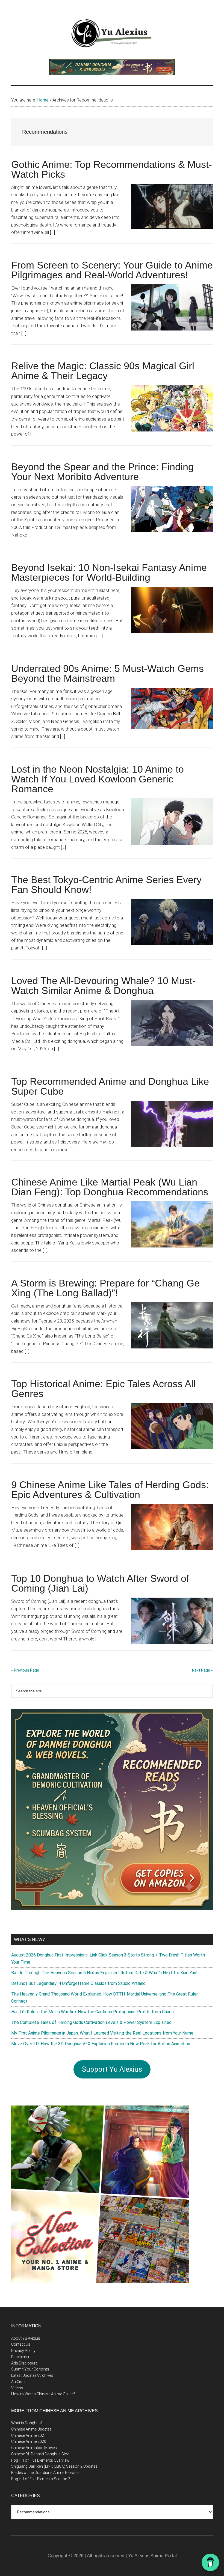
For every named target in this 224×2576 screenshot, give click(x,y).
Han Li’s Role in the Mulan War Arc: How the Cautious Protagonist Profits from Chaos (92, 2012)
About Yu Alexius (26, 2338)
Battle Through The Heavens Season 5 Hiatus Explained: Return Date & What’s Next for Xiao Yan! (104, 1973)
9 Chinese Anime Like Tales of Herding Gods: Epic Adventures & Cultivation (110, 1490)
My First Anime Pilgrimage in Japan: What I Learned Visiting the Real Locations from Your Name (102, 2033)
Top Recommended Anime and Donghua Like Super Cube (110, 1086)
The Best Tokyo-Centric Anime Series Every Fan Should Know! (106, 885)
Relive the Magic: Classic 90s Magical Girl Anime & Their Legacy (103, 371)
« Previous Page (25, 1670)
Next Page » (202, 1670)
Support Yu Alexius (112, 2069)
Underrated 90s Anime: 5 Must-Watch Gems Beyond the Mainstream (107, 673)
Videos (17, 2388)
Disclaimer (20, 2357)
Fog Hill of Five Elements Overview (40, 2460)
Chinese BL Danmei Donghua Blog (40, 2454)
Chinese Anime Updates (31, 2429)
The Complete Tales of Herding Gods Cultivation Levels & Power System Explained (91, 2022)
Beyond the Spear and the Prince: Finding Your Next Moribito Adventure (102, 472)
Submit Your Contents (30, 2369)
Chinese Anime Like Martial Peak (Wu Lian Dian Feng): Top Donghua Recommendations (110, 1187)
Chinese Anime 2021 (29, 2435)
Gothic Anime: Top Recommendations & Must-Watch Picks (112, 169)
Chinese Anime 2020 (29, 2441)
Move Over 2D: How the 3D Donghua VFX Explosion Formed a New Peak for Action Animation (101, 2044)
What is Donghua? (27, 2423)
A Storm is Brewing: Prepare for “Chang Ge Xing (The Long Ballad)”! (105, 1288)
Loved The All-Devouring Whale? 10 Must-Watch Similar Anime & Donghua (103, 986)
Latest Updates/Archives (32, 2375)
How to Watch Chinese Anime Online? (43, 2394)
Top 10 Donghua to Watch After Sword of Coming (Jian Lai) (100, 1583)
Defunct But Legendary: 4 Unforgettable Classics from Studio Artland (78, 1983)
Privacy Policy (23, 2351)
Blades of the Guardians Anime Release (45, 2473)
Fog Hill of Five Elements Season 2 (41, 2479)
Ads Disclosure (24, 2363)
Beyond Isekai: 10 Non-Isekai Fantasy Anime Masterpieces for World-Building (109, 572)
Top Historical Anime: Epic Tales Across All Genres (103, 1389)
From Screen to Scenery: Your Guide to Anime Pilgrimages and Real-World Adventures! (112, 270)
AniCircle (19, 2382)
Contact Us (21, 2344)
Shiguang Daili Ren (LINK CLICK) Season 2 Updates (54, 2466)
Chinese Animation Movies (34, 2448)
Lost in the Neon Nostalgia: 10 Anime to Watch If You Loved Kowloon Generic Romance (98, 779)
